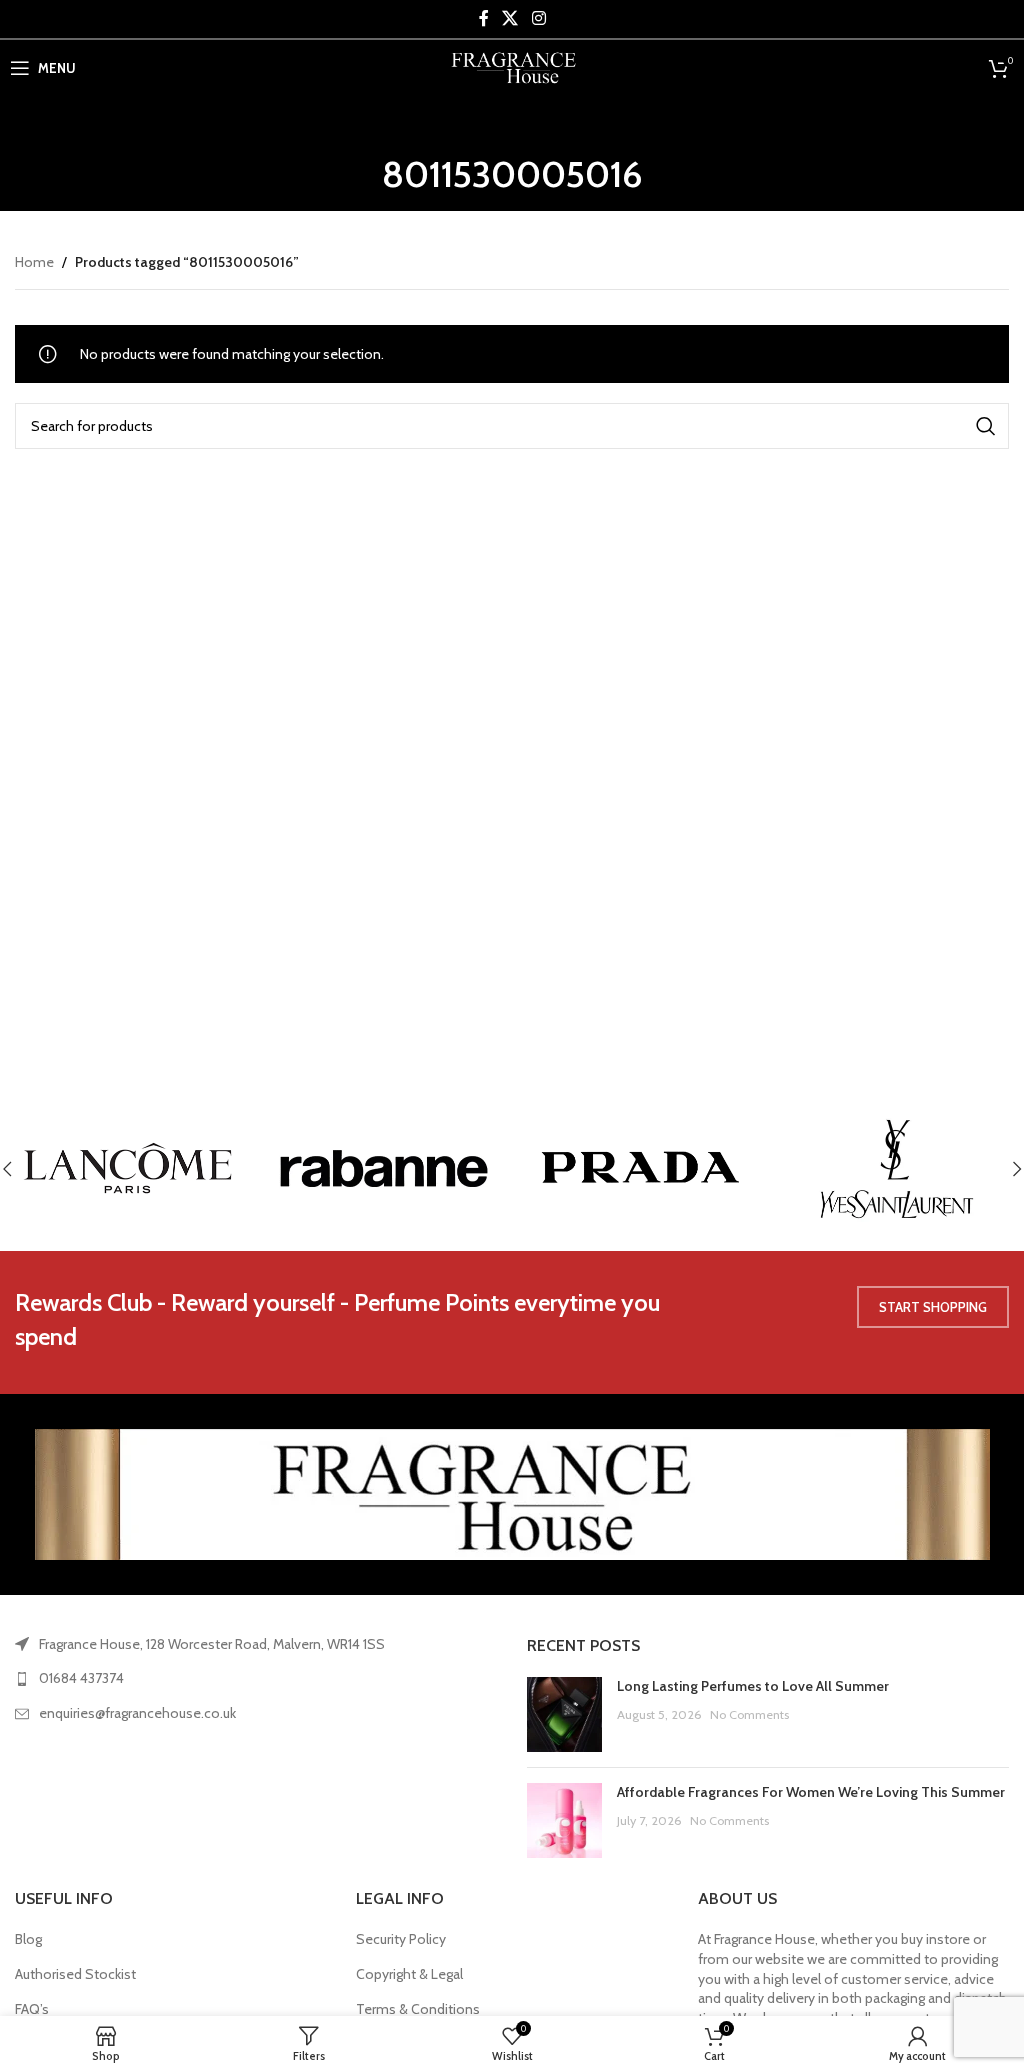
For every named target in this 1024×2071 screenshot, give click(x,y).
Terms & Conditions (418, 2009)
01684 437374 (81, 1678)
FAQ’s (32, 2009)
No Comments (749, 1714)
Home (34, 262)
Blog (28, 1939)
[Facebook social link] (484, 18)
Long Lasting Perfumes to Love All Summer (753, 1686)
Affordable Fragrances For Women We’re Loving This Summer (811, 1792)
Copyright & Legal (409, 1974)
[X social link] (510, 18)
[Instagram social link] (538, 18)
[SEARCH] (986, 426)
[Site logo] (512, 66)
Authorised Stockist (75, 1974)
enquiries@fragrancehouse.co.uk (137, 1713)
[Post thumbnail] (564, 1714)
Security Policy (401, 1939)
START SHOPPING (933, 1307)
